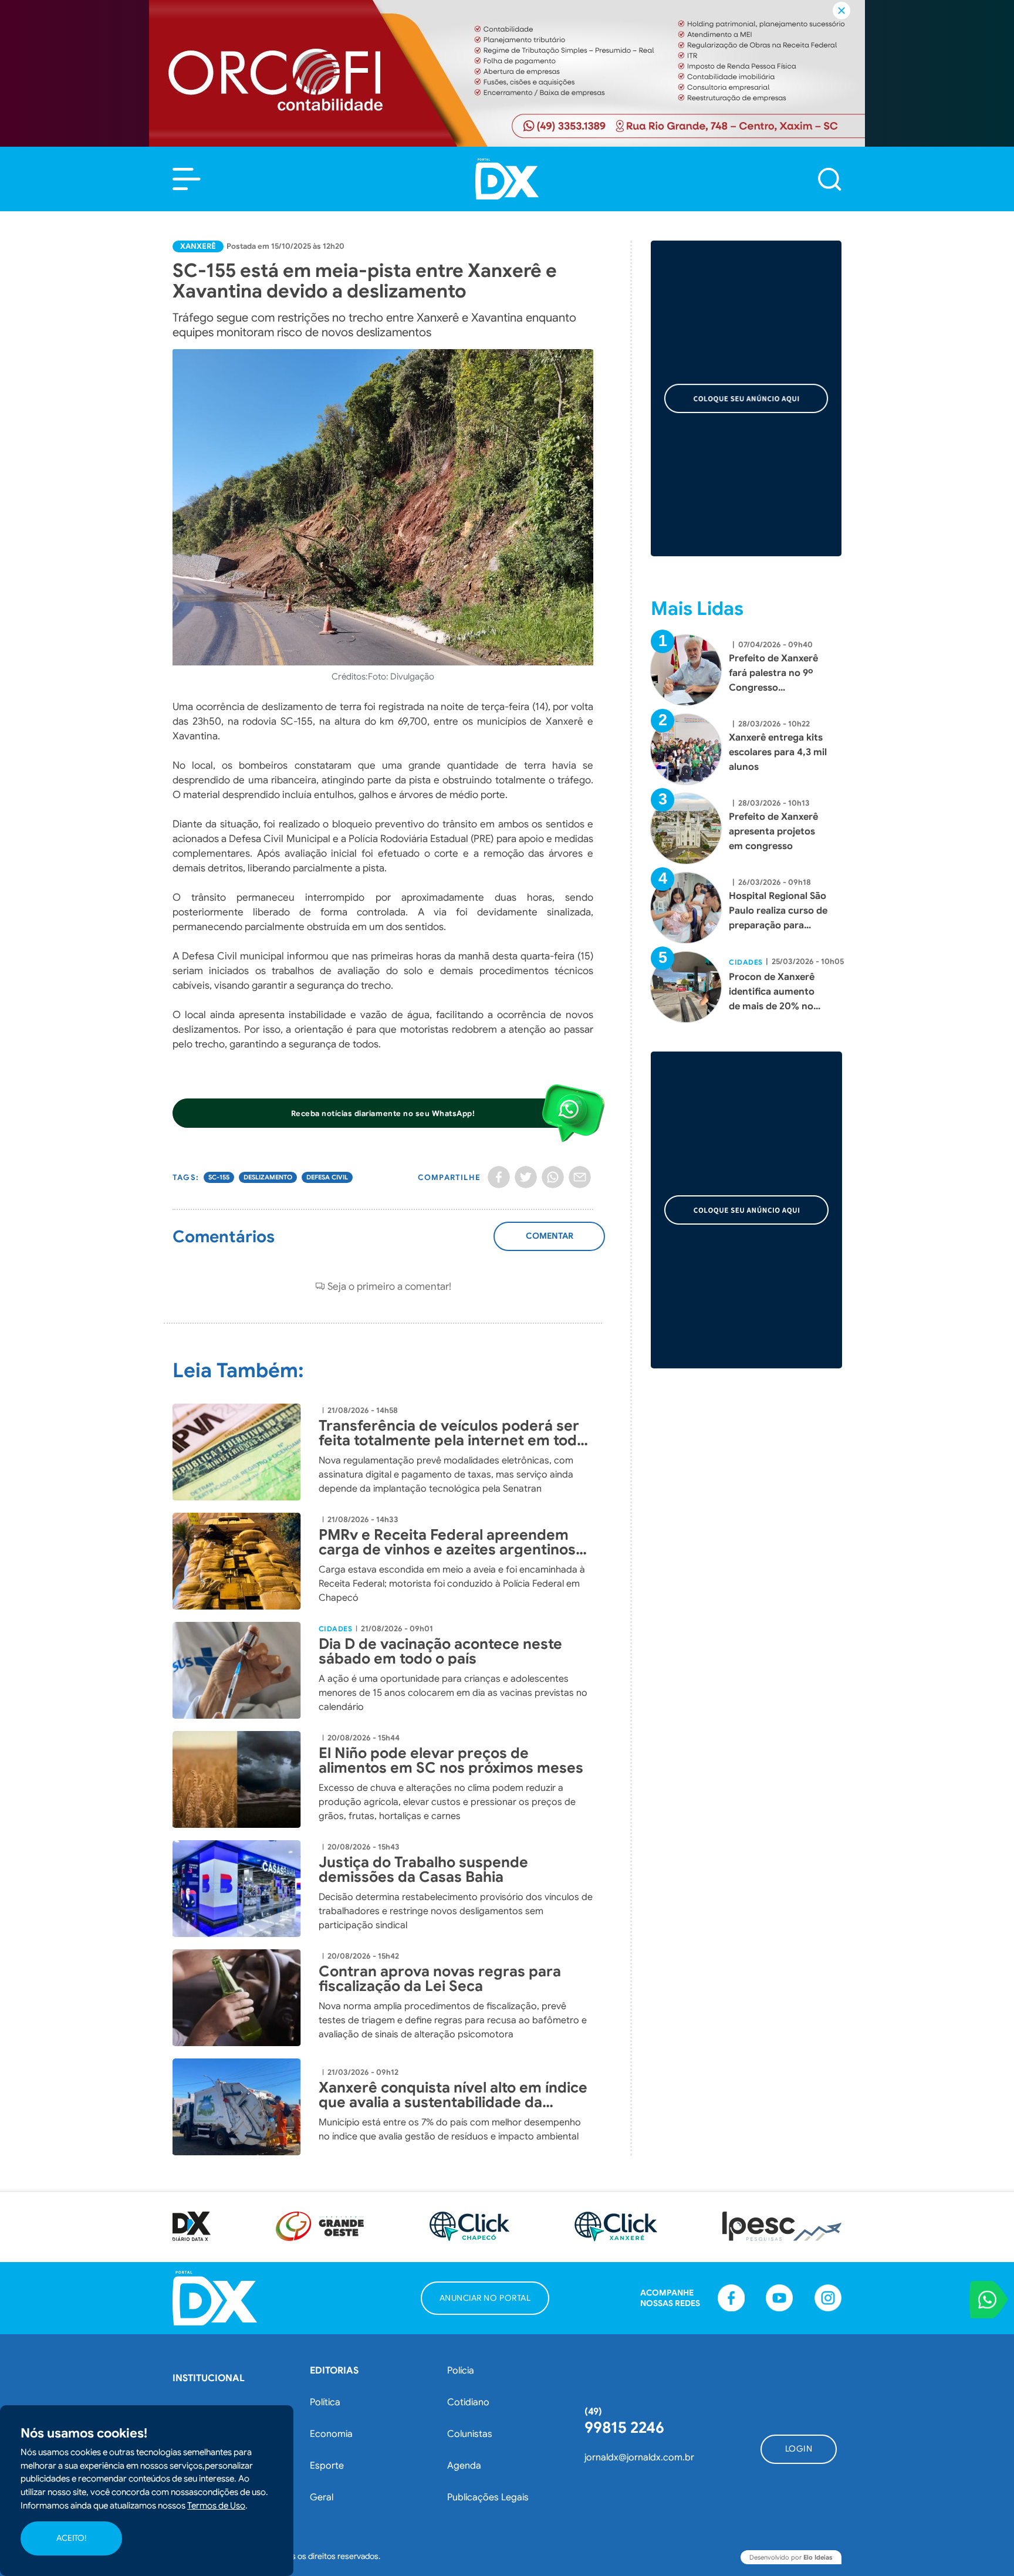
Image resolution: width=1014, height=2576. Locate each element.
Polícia (461, 2371)
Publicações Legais (488, 2497)
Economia (331, 2434)
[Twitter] (526, 1177)
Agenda (464, 2466)
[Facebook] (499, 1177)
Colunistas (470, 2434)
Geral (322, 2497)
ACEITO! (71, 2538)
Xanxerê (198, 246)
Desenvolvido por (791, 2557)
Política (325, 2402)
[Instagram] (828, 2298)
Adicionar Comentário (550, 1243)
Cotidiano (468, 2402)
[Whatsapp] (553, 1177)
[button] (187, 179)
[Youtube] (779, 2298)
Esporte (327, 2466)
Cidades (335, 1629)
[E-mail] (580, 1177)
